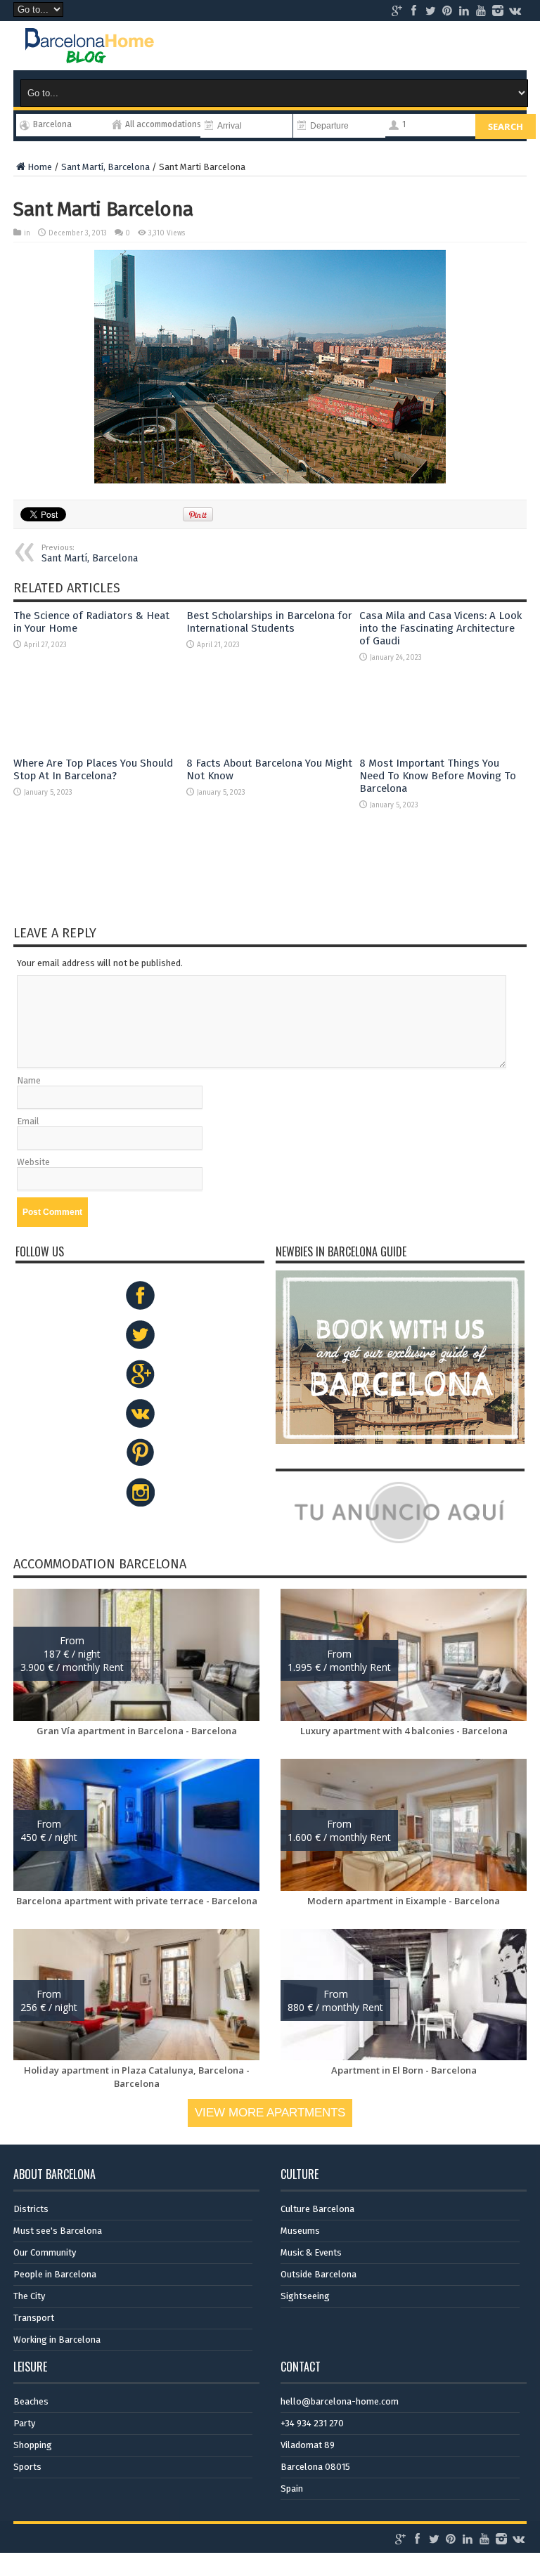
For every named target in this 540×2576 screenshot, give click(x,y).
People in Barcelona (55, 2274)
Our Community (45, 2252)
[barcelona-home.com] (90, 46)
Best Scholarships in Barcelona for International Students (269, 622)
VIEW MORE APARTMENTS (270, 2113)
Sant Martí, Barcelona (105, 167)
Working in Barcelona (57, 2340)
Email (28, 1121)
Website (33, 1162)
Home (40, 167)
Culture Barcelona (317, 2209)
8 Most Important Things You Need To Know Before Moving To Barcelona (438, 776)
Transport (34, 2318)
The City (29, 2296)
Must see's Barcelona (58, 2231)
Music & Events (311, 2252)
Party (24, 2423)
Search (506, 126)
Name (29, 1080)
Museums (300, 2231)
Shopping (33, 2445)
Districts (31, 2209)
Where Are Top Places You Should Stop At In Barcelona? (93, 769)
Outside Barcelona (319, 2274)
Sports (27, 2467)
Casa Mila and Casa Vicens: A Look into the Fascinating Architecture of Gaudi (441, 628)
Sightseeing (305, 2296)
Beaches (31, 2401)
